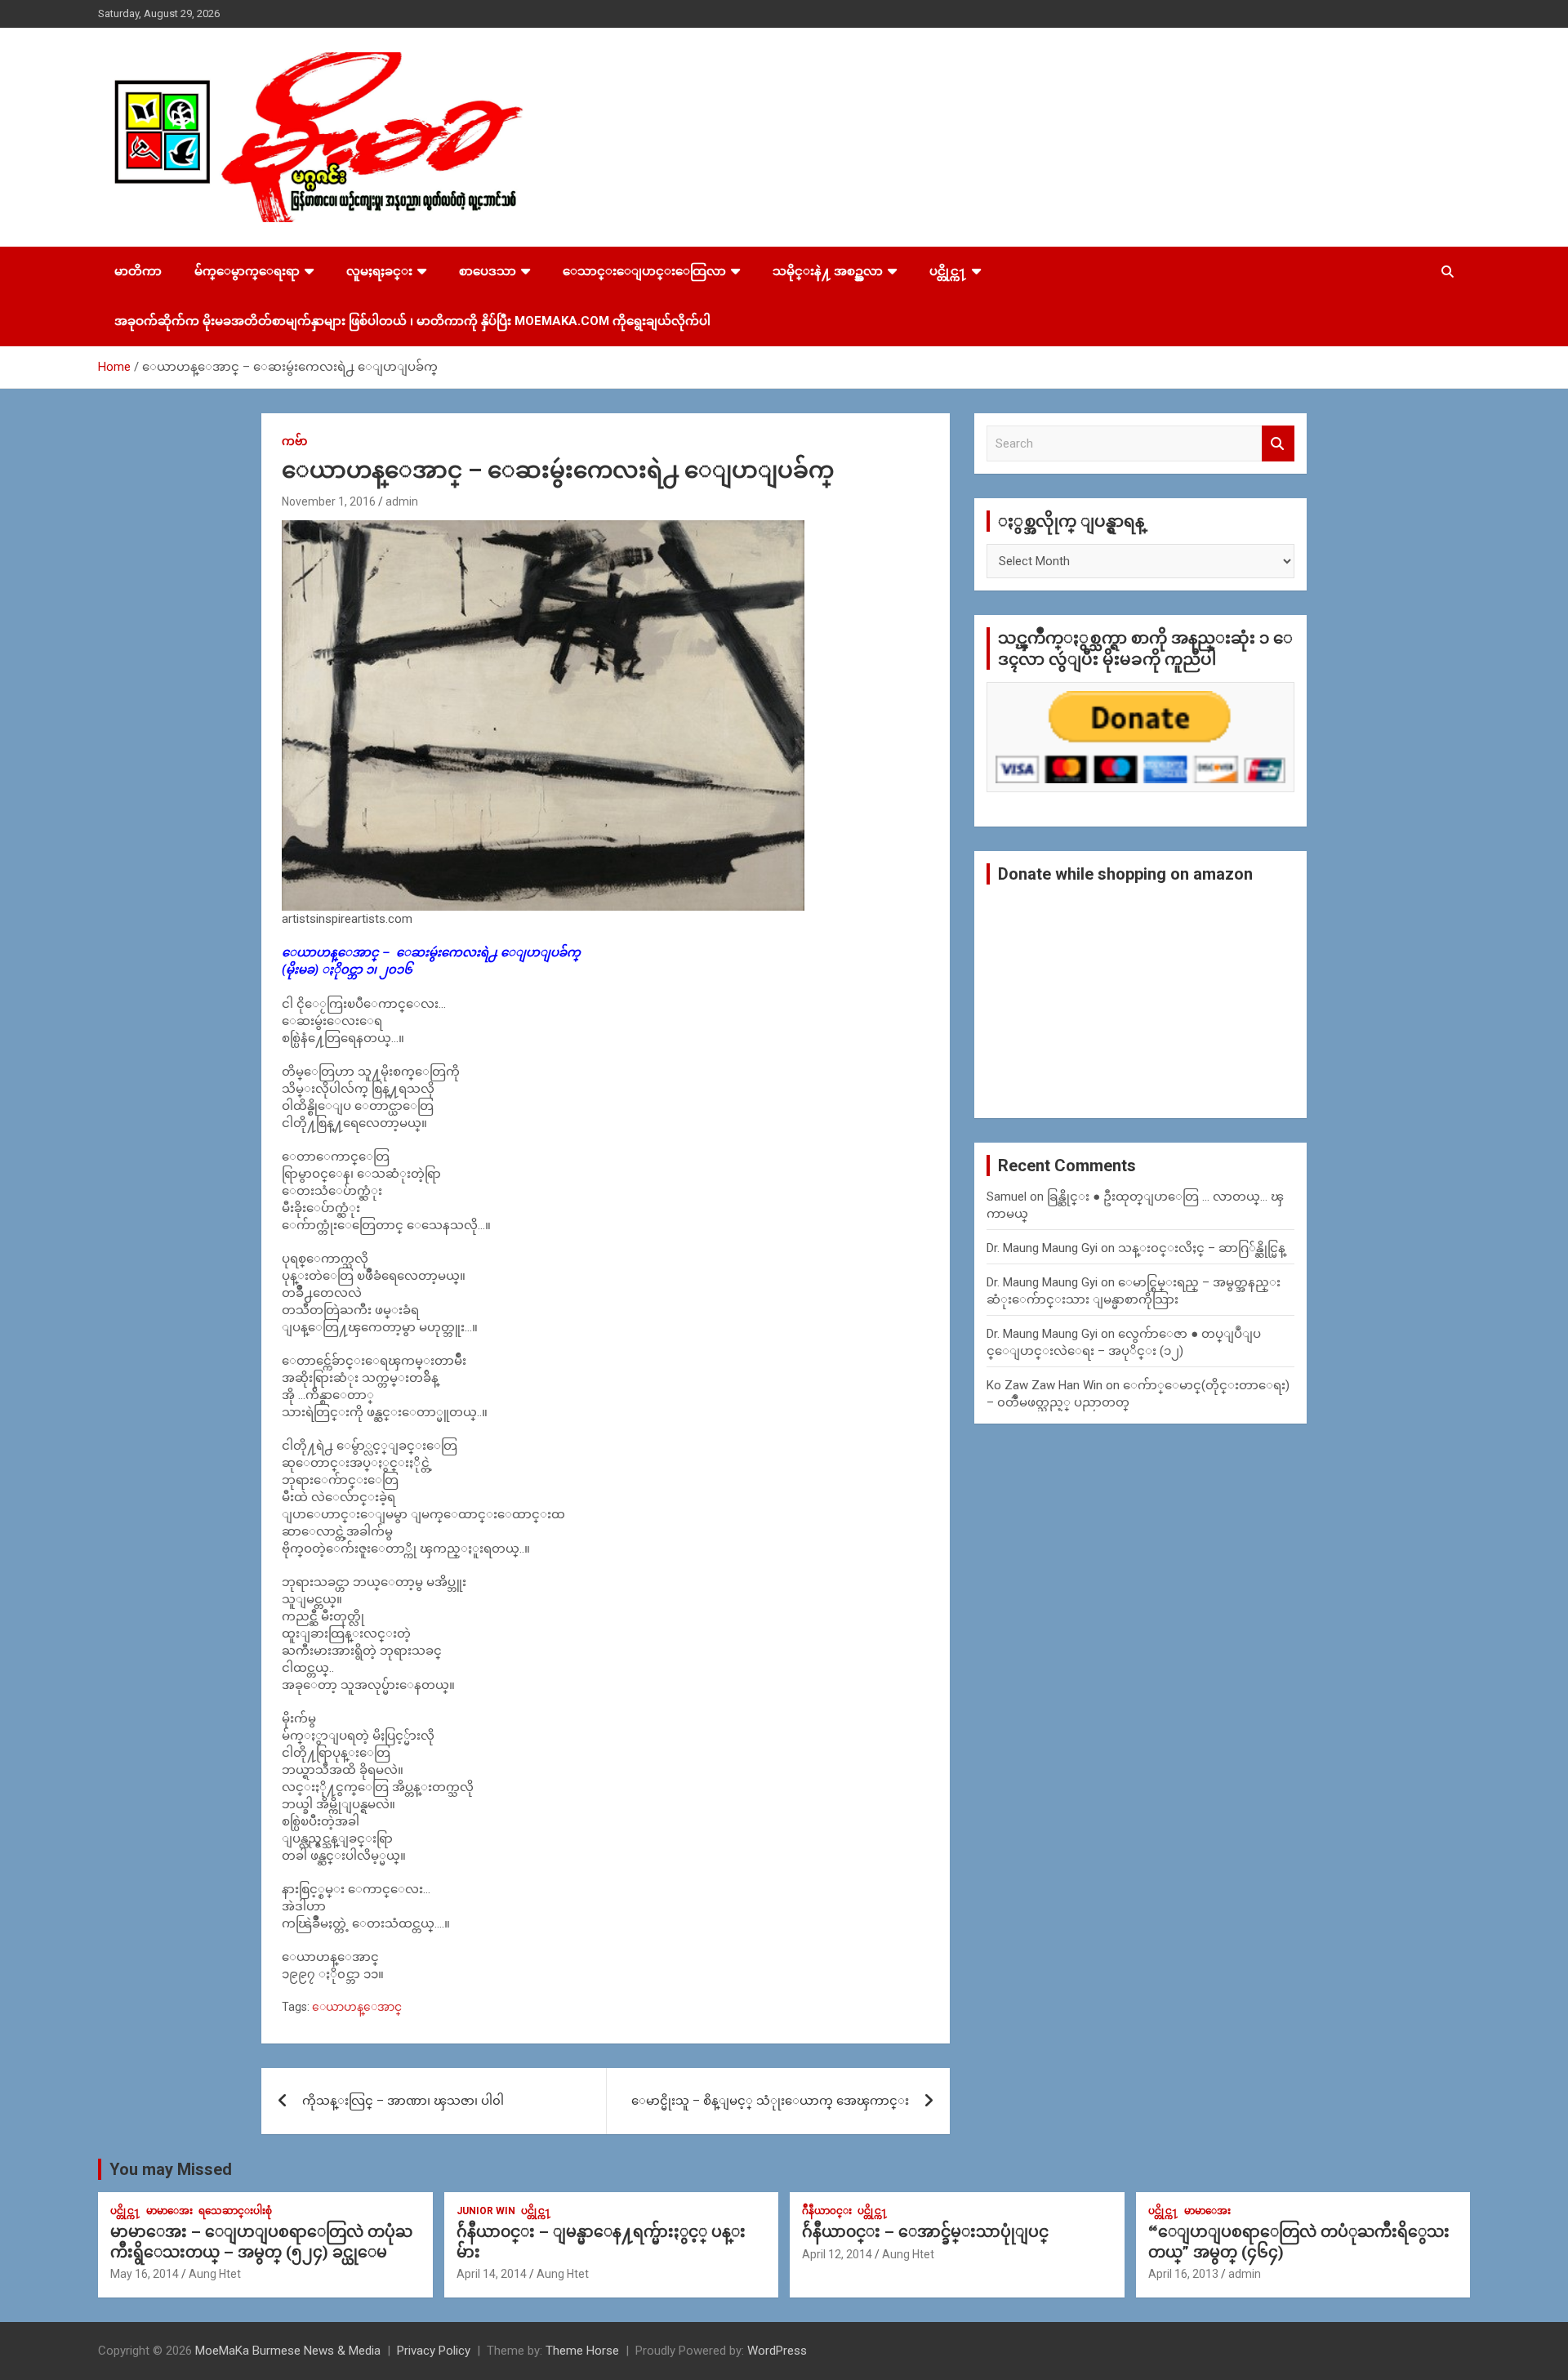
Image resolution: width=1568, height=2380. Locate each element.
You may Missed (171, 2169)
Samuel (1007, 1197)
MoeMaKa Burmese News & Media (288, 2351)
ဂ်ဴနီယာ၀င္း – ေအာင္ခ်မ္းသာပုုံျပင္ (925, 2232)
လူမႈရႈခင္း (379, 271)
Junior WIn (486, 2211)
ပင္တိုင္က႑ (948, 271)
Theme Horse (582, 2351)
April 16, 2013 (1183, 2274)
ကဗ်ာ (294, 441)
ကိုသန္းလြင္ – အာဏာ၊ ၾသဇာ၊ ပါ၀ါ (403, 2101)
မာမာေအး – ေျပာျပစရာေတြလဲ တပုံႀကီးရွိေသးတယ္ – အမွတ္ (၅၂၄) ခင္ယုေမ (261, 2242)
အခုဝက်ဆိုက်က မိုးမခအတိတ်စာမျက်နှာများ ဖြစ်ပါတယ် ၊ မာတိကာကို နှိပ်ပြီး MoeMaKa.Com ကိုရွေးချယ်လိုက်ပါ (412, 321)
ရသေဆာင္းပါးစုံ (235, 2211)
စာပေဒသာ (488, 271)
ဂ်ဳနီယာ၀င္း (827, 2211)
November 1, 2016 (329, 501)
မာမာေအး (169, 2211)
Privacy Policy (434, 2351)
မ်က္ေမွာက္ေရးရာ (247, 271)
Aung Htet (215, 2274)
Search (1278, 444)
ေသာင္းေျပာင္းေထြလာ (644, 271)
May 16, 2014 (145, 2274)
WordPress (777, 2351)
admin (402, 501)
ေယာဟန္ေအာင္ (357, 2007)
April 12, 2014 (837, 2254)
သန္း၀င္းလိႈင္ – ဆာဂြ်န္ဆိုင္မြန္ (1202, 1248)
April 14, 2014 (492, 2274)
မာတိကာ (138, 271)
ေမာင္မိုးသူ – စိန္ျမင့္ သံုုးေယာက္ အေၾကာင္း (770, 2101)
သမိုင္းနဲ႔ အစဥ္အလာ (828, 271)
